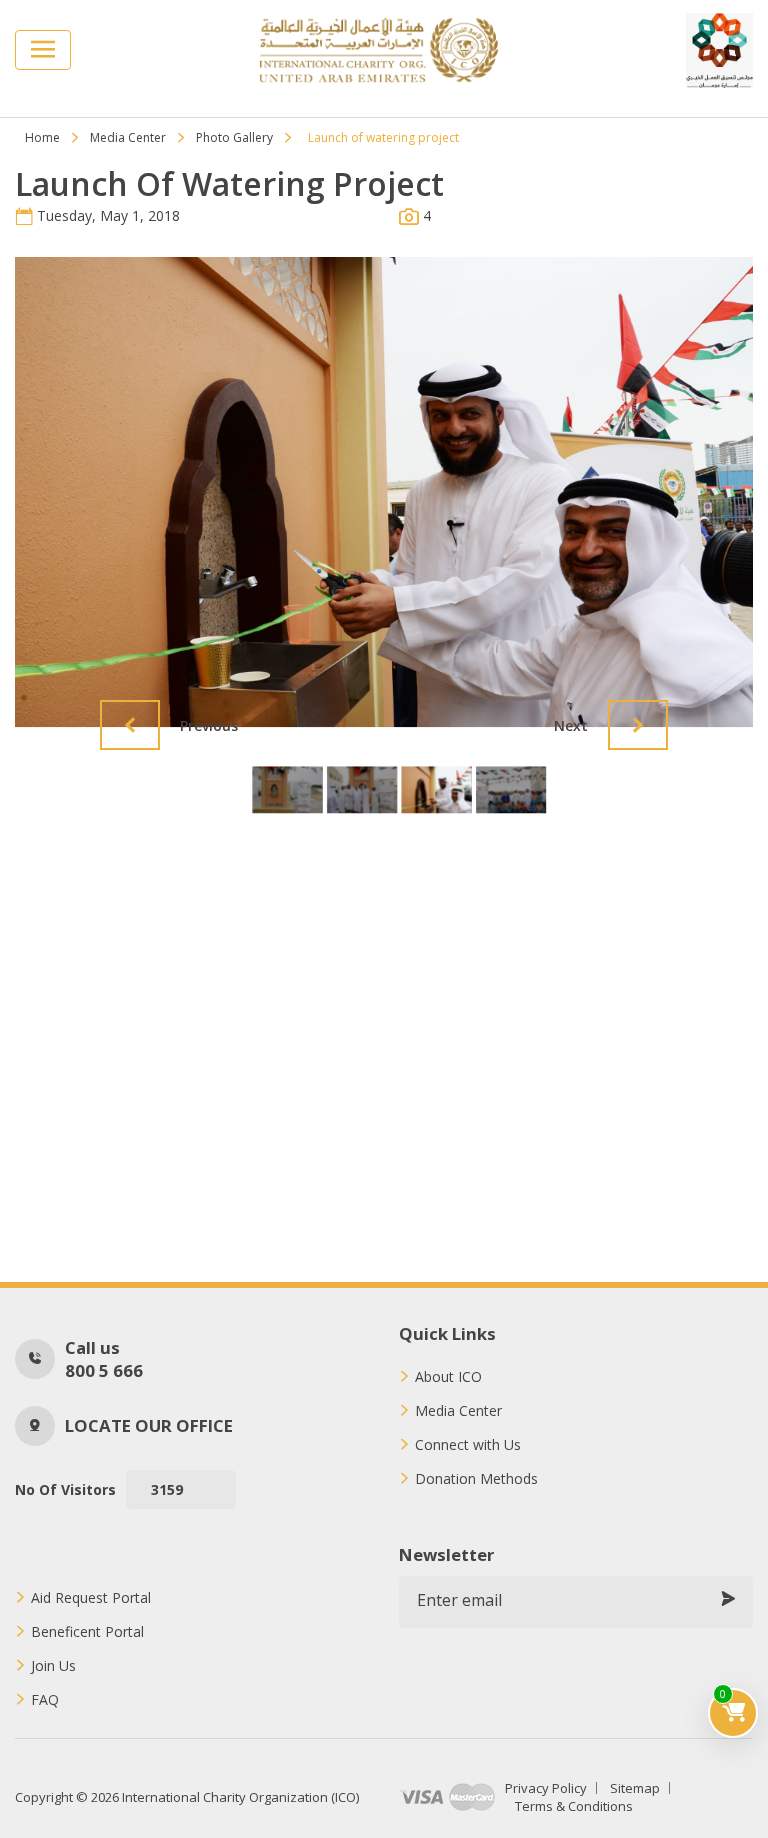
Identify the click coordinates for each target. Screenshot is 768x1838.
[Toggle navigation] (43, 50)
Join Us (53, 1666)
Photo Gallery (234, 137)
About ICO (448, 1377)
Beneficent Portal (87, 1632)
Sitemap (635, 1788)
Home (42, 137)
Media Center (128, 137)
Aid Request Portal (91, 1598)
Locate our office (149, 1425)
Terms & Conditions (574, 1806)
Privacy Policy (546, 1788)
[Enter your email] (728, 1600)
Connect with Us (468, 1445)
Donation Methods (476, 1479)
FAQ (45, 1700)
